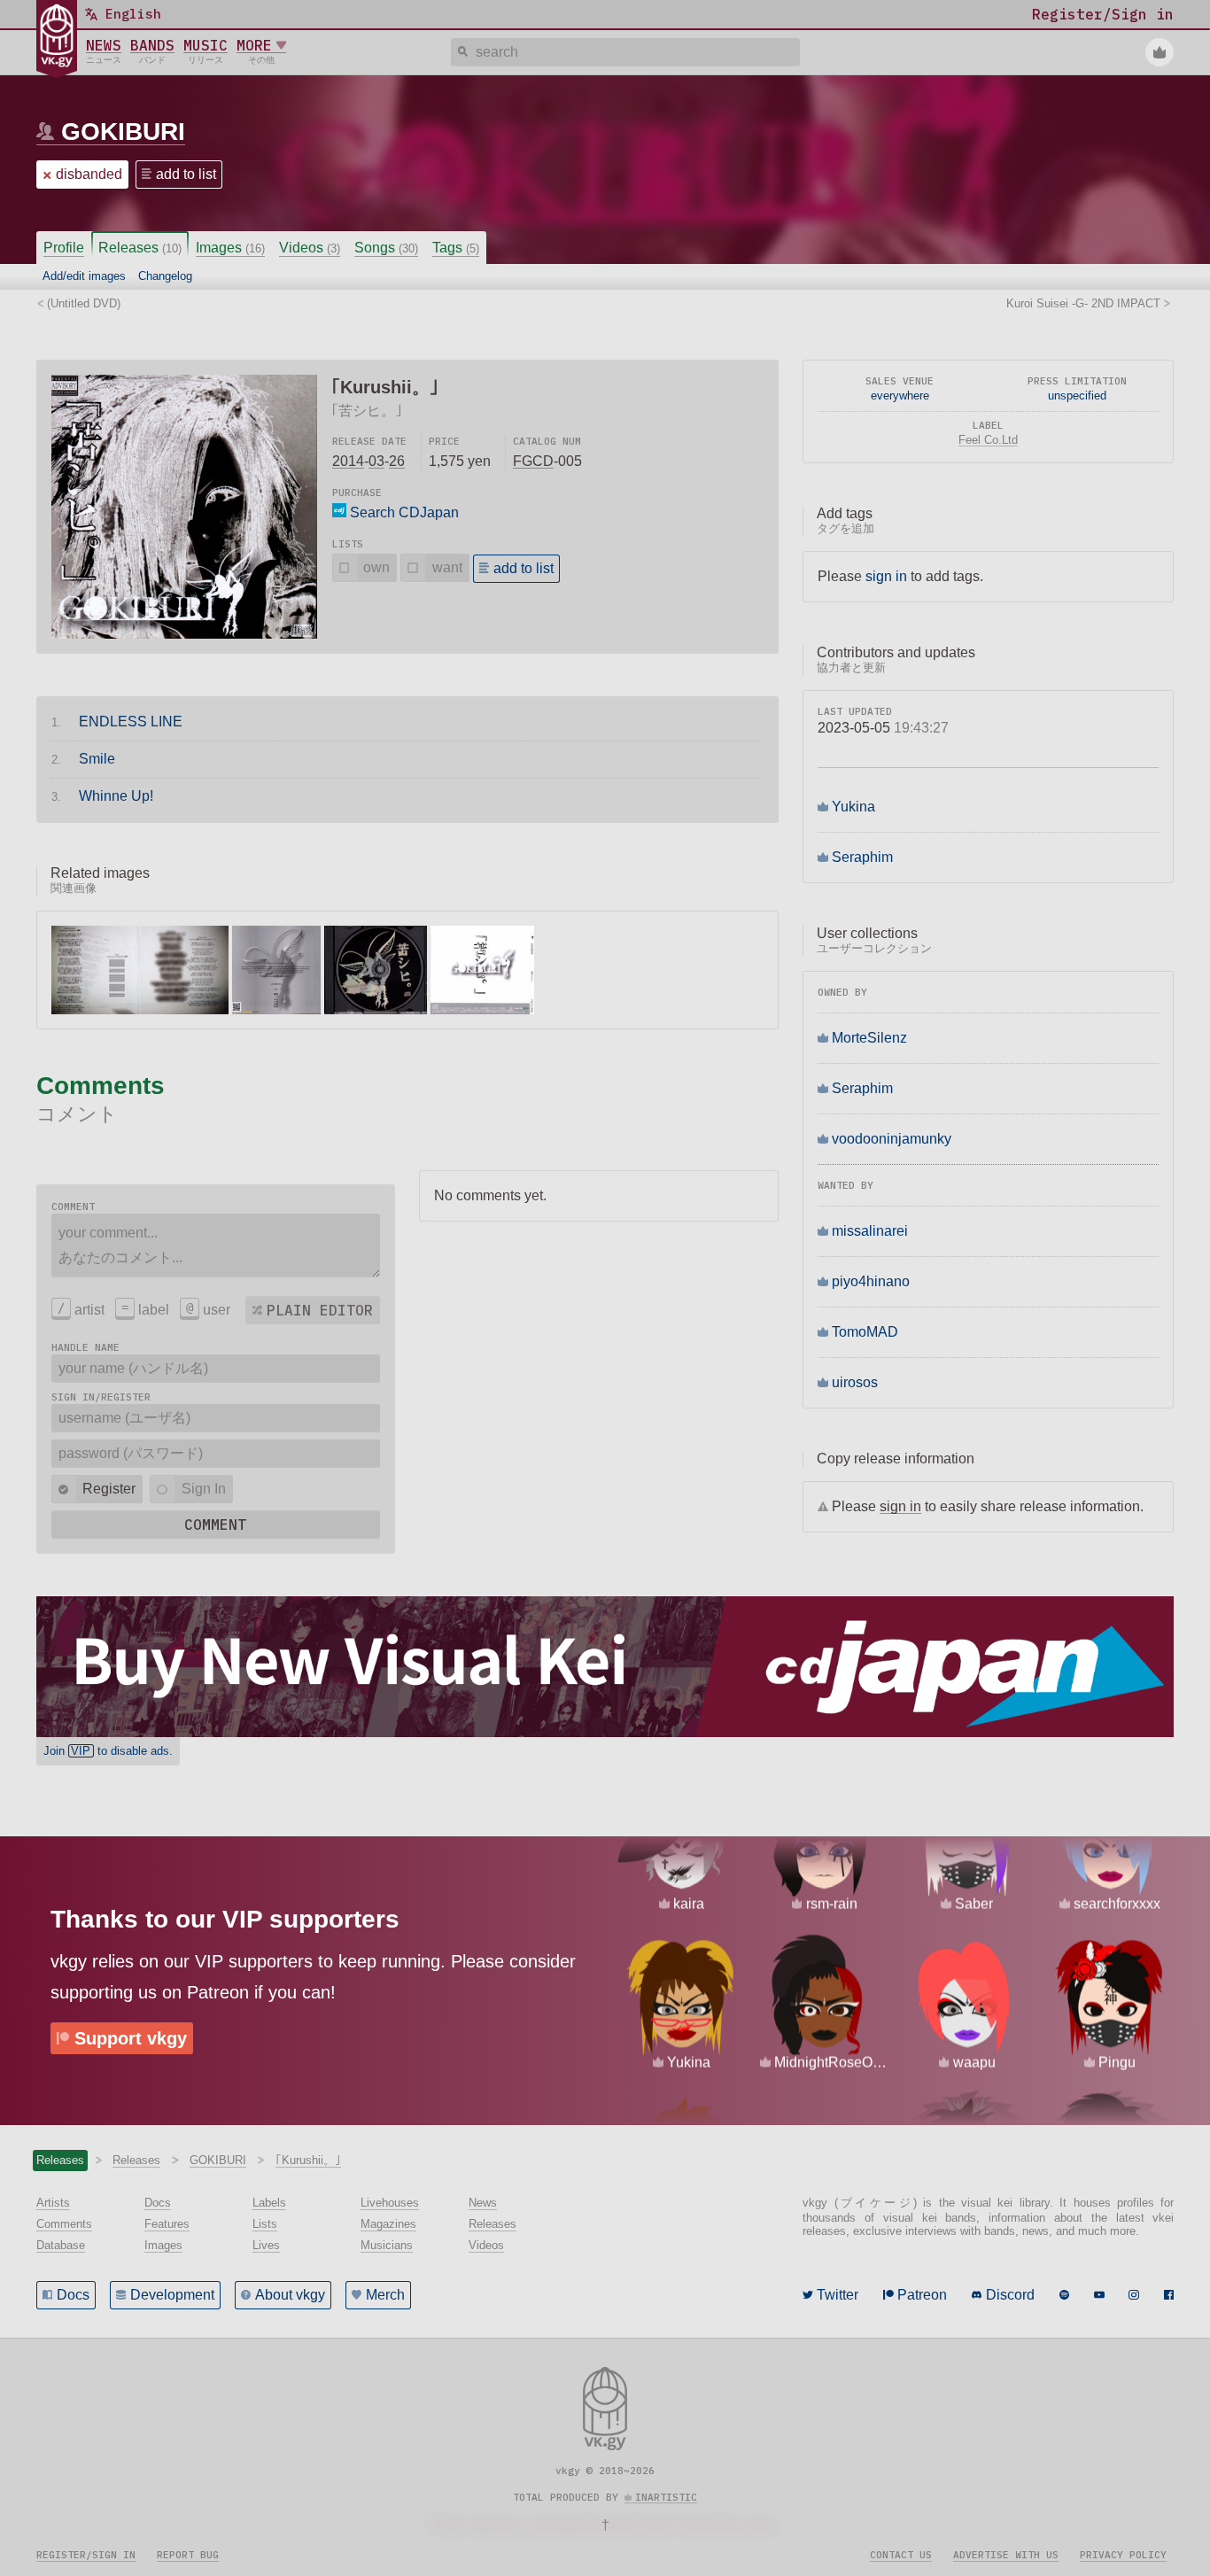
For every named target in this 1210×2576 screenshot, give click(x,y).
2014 (348, 461)
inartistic (666, 2497)
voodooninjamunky (892, 1139)
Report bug (188, 2555)
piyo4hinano (871, 1281)
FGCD (533, 461)
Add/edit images (84, 276)
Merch (385, 2295)
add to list (186, 174)
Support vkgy (131, 2038)
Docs (73, 2295)
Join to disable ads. (108, 1751)
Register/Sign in (86, 2555)
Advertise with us (1006, 2555)
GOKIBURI (123, 132)
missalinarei (870, 1231)
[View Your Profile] (1160, 52)
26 (397, 461)
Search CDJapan (403, 512)
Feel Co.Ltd (988, 440)
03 (376, 461)
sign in (886, 576)
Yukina (853, 807)
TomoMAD (865, 1332)
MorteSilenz (869, 1038)
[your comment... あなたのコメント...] (216, 1245)
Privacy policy (1123, 2555)
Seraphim (862, 857)
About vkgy (290, 2295)
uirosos (855, 1382)
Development (172, 2295)
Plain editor (320, 1310)
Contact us (901, 2555)
